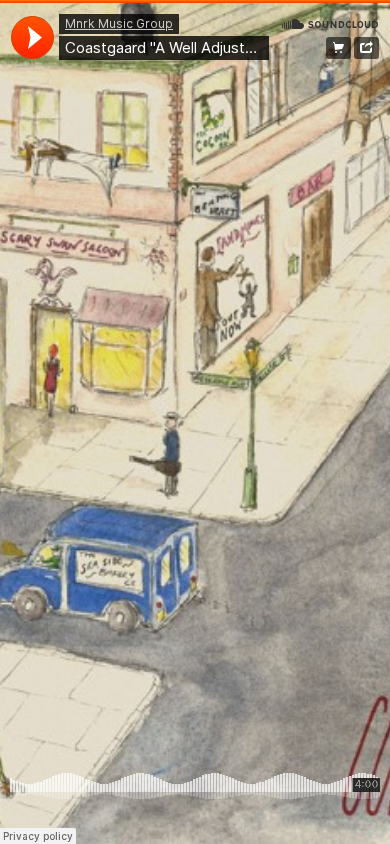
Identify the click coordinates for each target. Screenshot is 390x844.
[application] (32, 37)
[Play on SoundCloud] (330, 23)
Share (366, 48)
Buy (338, 48)
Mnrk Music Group (119, 23)
